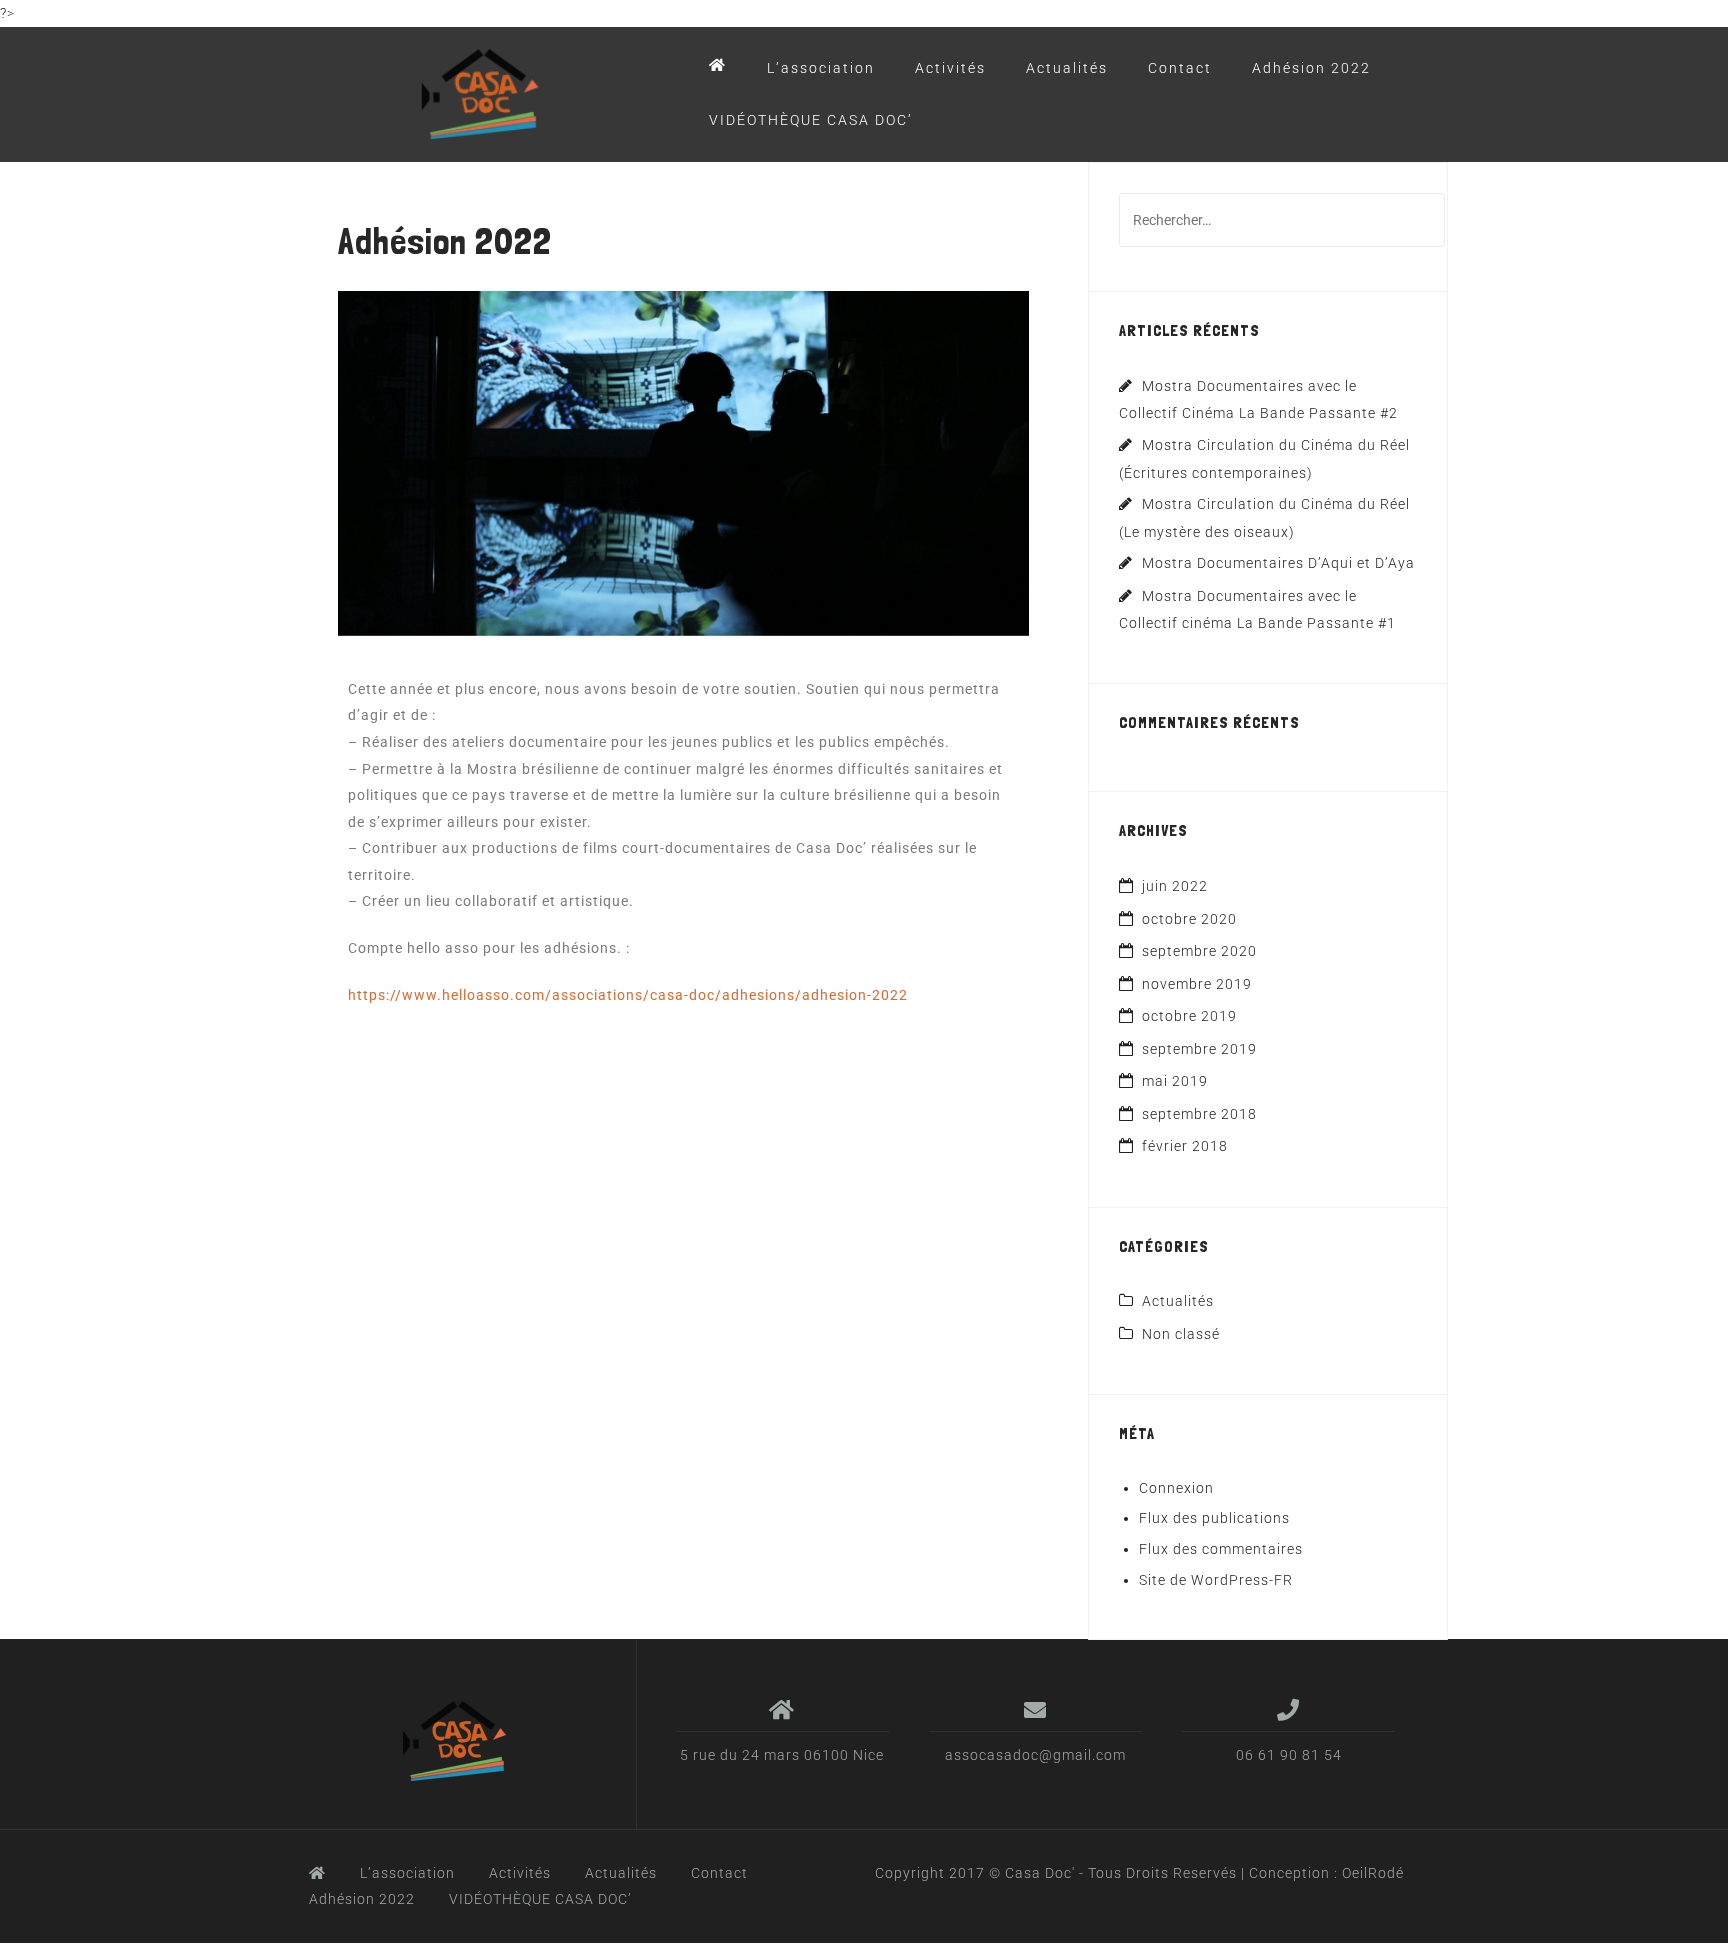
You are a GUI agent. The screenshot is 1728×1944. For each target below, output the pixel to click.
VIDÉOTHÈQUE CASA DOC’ (811, 120)
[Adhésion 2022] (683, 462)
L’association (821, 68)
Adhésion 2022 (1311, 68)
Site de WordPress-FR (1216, 1580)
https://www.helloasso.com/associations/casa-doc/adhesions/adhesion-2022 (628, 995)
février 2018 (1185, 1146)
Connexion (1176, 1488)
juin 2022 (1175, 886)
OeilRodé (1373, 1873)
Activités (950, 68)
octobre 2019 (1189, 1016)
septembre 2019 (1199, 1049)
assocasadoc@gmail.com (1035, 1755)
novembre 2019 (1197, 984)
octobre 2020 (1189, 919)
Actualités (1067, 68)
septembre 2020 (1199, 951)
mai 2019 (1175, 1081)
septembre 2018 (1199, 1114)
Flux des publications (1214, 1518)
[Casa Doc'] (458, 1741)
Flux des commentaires (1221, 1549)
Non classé (1181, 1334)
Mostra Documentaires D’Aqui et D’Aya (1278, 563)
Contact (1180, 68)
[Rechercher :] (1282, 220)
